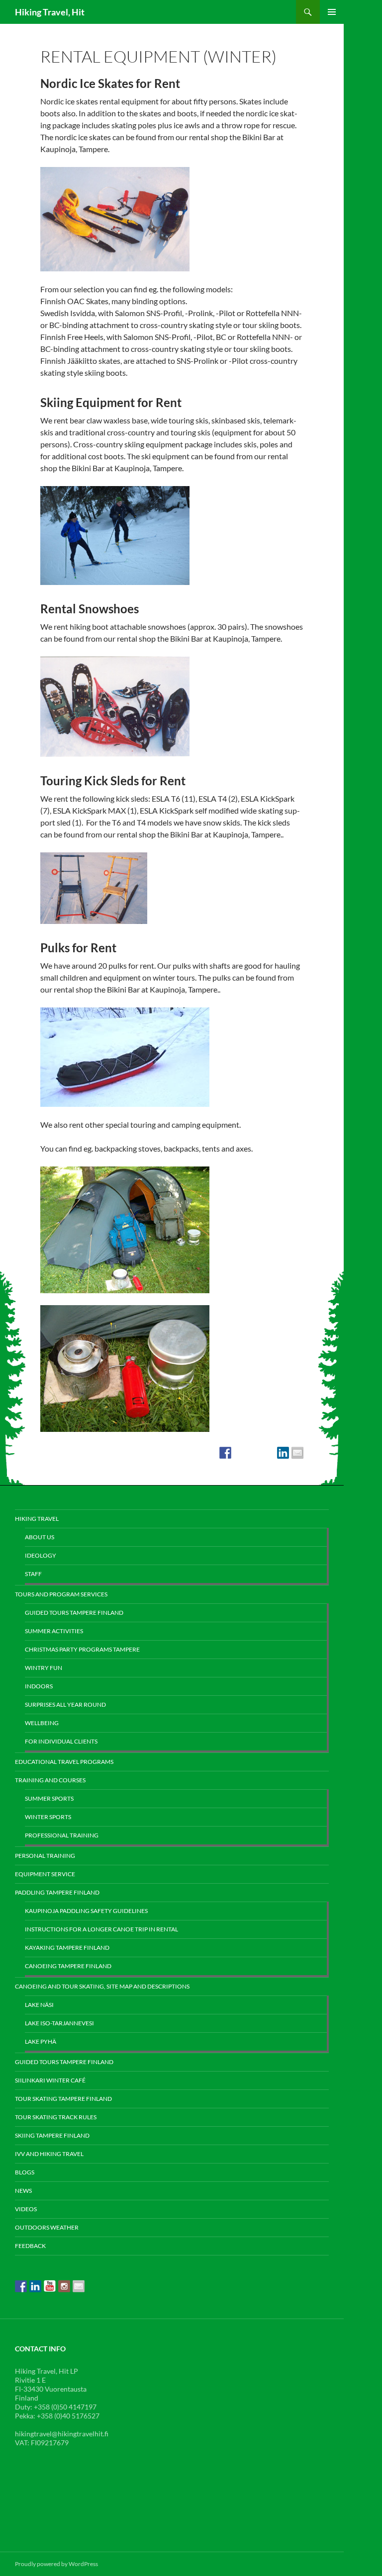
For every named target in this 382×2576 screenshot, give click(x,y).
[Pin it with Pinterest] (269, 1453)
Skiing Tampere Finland (52, 2135)
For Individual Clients (61, 1741)
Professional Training (62, 1835)
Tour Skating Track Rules (56, 2117)
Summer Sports (49, 1798)
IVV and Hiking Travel (49, 2154)
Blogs (25, 2172)
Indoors (39, 1686)
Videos (26, 2209)
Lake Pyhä (41, 2041)
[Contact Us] (79, 2286)
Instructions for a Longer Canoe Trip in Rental (101, 1929)
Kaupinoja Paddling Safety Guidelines (86, 1911)
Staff (33, 1574)
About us (40, 1537)
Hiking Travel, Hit (50, 12)
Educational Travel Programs (64, 1762)
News (23, 2191)
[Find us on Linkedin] (35, 2286)
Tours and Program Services (61, 1594)
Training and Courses (50, 1780)
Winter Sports (48, 1817)
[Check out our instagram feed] (64, 2286)
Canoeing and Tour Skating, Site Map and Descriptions (102, 1986)
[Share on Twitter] (240, 1453)
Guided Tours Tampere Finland (74, 1613)
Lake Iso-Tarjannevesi (59, 2023)
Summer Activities (54, 1631)
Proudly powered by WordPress (56, 2564)
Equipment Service (45, 1874)
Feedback (30, 2246)
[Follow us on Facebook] (21, 2286)
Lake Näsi (39, 2005)
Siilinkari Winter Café (50, 2080)
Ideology (41, 1555)
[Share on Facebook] (225, 1453)
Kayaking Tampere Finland (67, 1948)
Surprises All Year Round (65, 1704)
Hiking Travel (37, 1519)
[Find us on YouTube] (50, 2286)
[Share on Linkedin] (283, 1453)
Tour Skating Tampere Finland (63, 2099)
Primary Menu (332, 12)
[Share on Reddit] (254, 1453)
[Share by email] (297, 1453)
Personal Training (45, 1856)
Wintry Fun (44, 1668)
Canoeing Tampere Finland (68, 1966)
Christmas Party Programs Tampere (82, 1649)
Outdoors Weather (47, 2227)
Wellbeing (42, 1723)
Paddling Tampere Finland (57, 1892)
